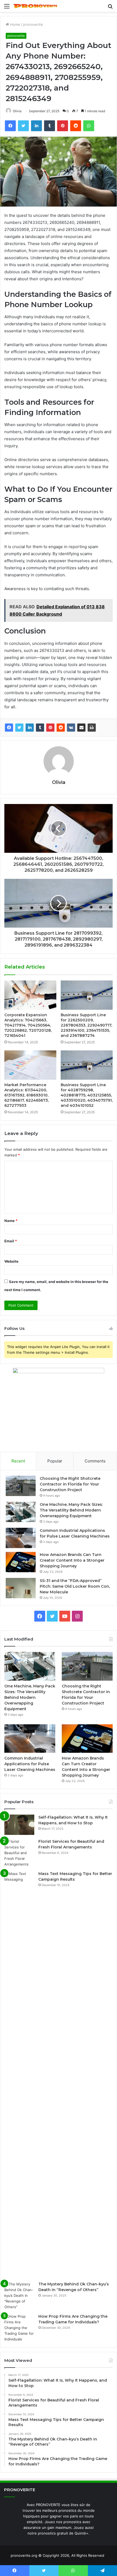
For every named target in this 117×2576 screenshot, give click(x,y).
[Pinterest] (50, 728)
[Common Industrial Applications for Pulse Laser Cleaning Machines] (21, 1538)
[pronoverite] (35, 6)
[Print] (92, 728)
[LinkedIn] (30, 728)
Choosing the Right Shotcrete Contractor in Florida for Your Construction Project (70, 1484)
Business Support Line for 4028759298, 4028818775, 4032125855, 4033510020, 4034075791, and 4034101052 (87, 1095)
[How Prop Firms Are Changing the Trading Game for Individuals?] (19, 2328)
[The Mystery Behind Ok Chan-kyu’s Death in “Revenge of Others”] (19, 2296)
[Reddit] (61, 728)
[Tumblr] (40, 728)
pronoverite (33, 24)
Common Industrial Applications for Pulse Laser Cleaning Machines (30, 1764)
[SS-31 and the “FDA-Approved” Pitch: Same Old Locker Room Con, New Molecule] (21, 1588)
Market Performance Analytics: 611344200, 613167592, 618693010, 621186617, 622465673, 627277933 (27, 1095)
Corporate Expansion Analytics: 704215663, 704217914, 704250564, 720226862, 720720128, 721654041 (28, 1025)
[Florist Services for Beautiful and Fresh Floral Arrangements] (19, 1853)
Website (11, 1261)
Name (11, 1221)
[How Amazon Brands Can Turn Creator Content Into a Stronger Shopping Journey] (21, 1562)
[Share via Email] (81, 728)
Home (15, 24)
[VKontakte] (71, 728)
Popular (55, 1461)
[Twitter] (19, 728)
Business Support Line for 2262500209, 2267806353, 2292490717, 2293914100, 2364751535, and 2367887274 (86, 1025)
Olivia (59, 782)
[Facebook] (9, 728)
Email (11, 1241)
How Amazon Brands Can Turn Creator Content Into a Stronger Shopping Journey (72, 1560)
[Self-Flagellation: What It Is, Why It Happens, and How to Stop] (19, 1825)
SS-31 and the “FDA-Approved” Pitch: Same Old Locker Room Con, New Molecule (75, 1586)
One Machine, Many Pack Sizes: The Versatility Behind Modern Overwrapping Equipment (71, 1510)
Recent (18, 1461)
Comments (95, 1461)
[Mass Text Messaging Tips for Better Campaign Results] (19, 2074)
